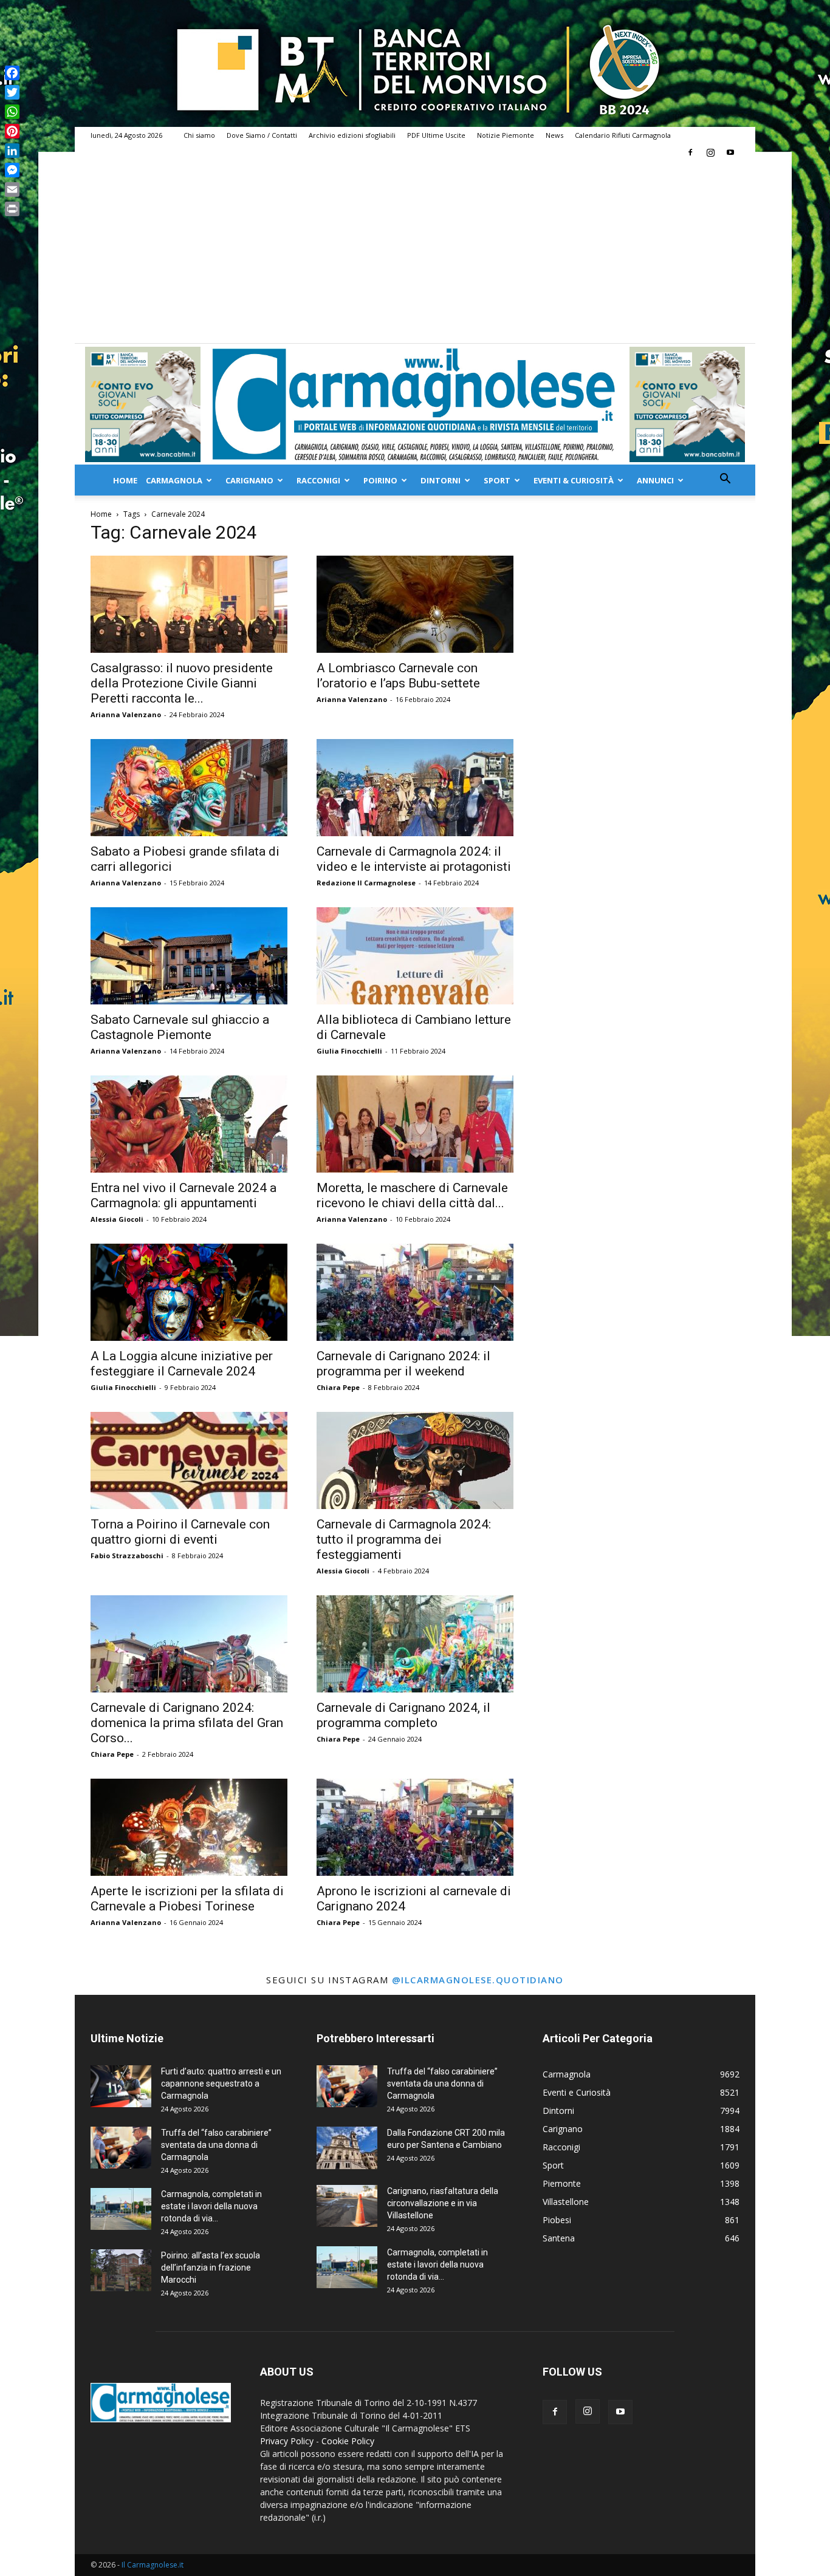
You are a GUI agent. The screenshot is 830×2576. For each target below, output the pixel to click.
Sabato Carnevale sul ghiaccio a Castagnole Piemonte (180, 1027)
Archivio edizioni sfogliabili (352, 135)
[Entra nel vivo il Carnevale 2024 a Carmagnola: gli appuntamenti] (189, 1124)
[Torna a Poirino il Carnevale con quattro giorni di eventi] (189, 1460)
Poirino (380, 480)
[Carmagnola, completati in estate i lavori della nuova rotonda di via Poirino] (121, 2209)
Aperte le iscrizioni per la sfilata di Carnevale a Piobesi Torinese (187, 1899)
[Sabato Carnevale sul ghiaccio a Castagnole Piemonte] (189, 956)
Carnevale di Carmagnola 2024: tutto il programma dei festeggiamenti (404, 1539)
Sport (497, 480)
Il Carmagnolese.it (153, 2565)
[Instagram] (710, 152)
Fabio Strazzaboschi (127, 1555)
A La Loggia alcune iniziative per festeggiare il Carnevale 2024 (182, 1364)
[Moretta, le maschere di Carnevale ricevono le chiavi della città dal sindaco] (415, 1124)
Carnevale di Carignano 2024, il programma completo (403, 1715)
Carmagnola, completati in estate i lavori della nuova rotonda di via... (211, 2206)
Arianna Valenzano (126, 714)
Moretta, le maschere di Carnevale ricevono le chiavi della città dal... (412, 1195)
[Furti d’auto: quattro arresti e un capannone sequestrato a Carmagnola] (121, 2086)
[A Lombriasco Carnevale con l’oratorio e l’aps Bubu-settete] (415, 604)
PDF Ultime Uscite (436, 135)
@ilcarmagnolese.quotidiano (478, 1980)
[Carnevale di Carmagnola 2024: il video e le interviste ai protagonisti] (415, 788)
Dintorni (441, 480)
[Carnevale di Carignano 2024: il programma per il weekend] (415, 1292)
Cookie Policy (348, 2441)
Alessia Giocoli (117, 1219)
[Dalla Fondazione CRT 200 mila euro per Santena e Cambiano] (347, 2148)
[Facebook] (690, 152)
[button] (725, 480)
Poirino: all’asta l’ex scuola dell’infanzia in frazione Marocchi (211, 2268)
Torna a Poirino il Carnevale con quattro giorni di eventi (180, 1532)
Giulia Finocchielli (349, 1051)
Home (125, 480)
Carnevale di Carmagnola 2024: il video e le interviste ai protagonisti (414, 859)
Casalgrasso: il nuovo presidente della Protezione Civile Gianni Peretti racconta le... (182, 683)
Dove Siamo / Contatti (262, 135)
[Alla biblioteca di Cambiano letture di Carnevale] (415, 956)
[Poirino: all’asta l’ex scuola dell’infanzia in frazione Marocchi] (121, 2270)
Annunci (655, 480)
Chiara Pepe (338, 1387)
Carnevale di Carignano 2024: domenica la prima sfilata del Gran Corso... (187, 1723)
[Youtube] (730, 152)
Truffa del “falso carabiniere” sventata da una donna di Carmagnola (216, 2145)
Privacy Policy (287, 2441)
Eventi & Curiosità (574, 480)
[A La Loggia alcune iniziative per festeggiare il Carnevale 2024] (189, 1292)
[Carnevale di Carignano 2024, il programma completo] (415, 1644)
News (554, 135)
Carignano (249, 480)
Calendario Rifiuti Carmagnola (623, 135)
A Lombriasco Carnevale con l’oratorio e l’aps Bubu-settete (398, 676)
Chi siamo (199, 135)
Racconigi (318, 480)
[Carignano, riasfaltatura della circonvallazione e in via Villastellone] (347, 2206)
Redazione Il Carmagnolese (366, 883)
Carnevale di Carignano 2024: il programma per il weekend (403, 1364)
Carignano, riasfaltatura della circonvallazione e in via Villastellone (443, 2203)
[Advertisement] (415, 252)
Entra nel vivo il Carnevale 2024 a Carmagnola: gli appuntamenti (183, 1195)
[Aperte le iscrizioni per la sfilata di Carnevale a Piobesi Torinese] (189, 1827)
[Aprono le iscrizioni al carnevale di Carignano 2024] (415, 1827)
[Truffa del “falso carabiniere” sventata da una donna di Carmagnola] (121, 2148)
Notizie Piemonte (506, 135)
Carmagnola (174, 480)
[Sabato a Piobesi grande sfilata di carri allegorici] (189, 788)
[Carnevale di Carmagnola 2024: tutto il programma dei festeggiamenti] (415, 1460)
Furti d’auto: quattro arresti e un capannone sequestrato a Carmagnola (221, 2084)
